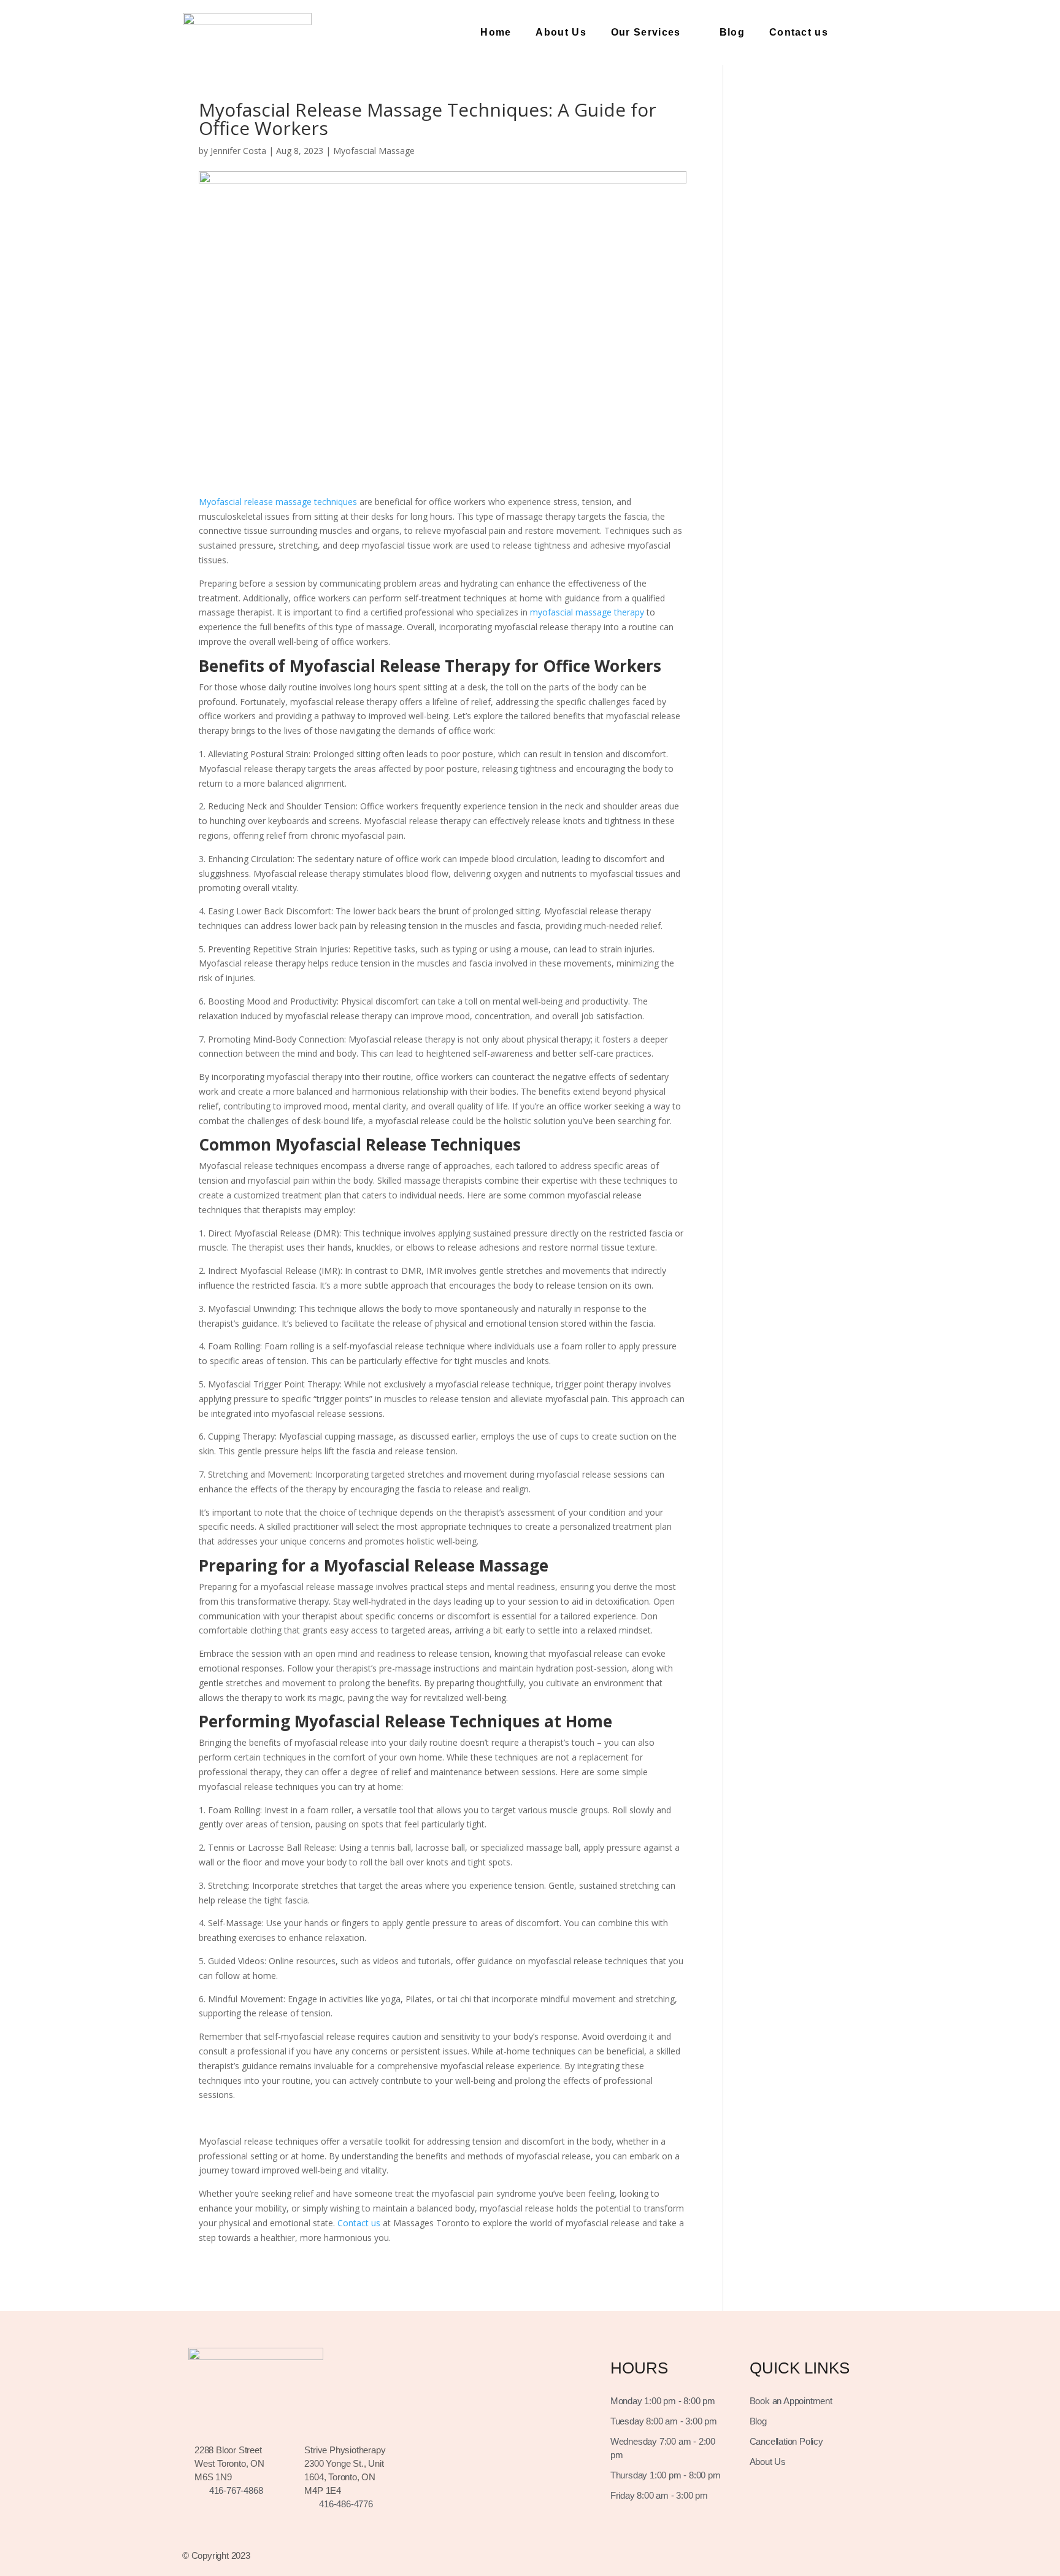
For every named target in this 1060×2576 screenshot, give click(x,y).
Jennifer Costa (238, 151)
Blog (732, 32)
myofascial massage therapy (587, 612)
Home (496, 32)
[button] (862, 33)
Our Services (646, 32)
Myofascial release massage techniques (278, 502)
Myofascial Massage (374, 151)
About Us (561, 32)
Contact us (799, 32)
